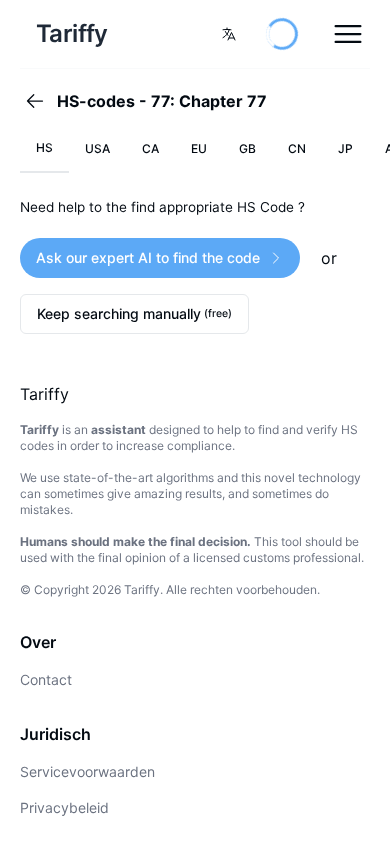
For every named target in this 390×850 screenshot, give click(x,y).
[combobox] (229, 34)
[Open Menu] (348, 34)
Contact (46, 679)
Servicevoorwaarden (87, 771)
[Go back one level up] (41, 101)
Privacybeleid (64, 807)
